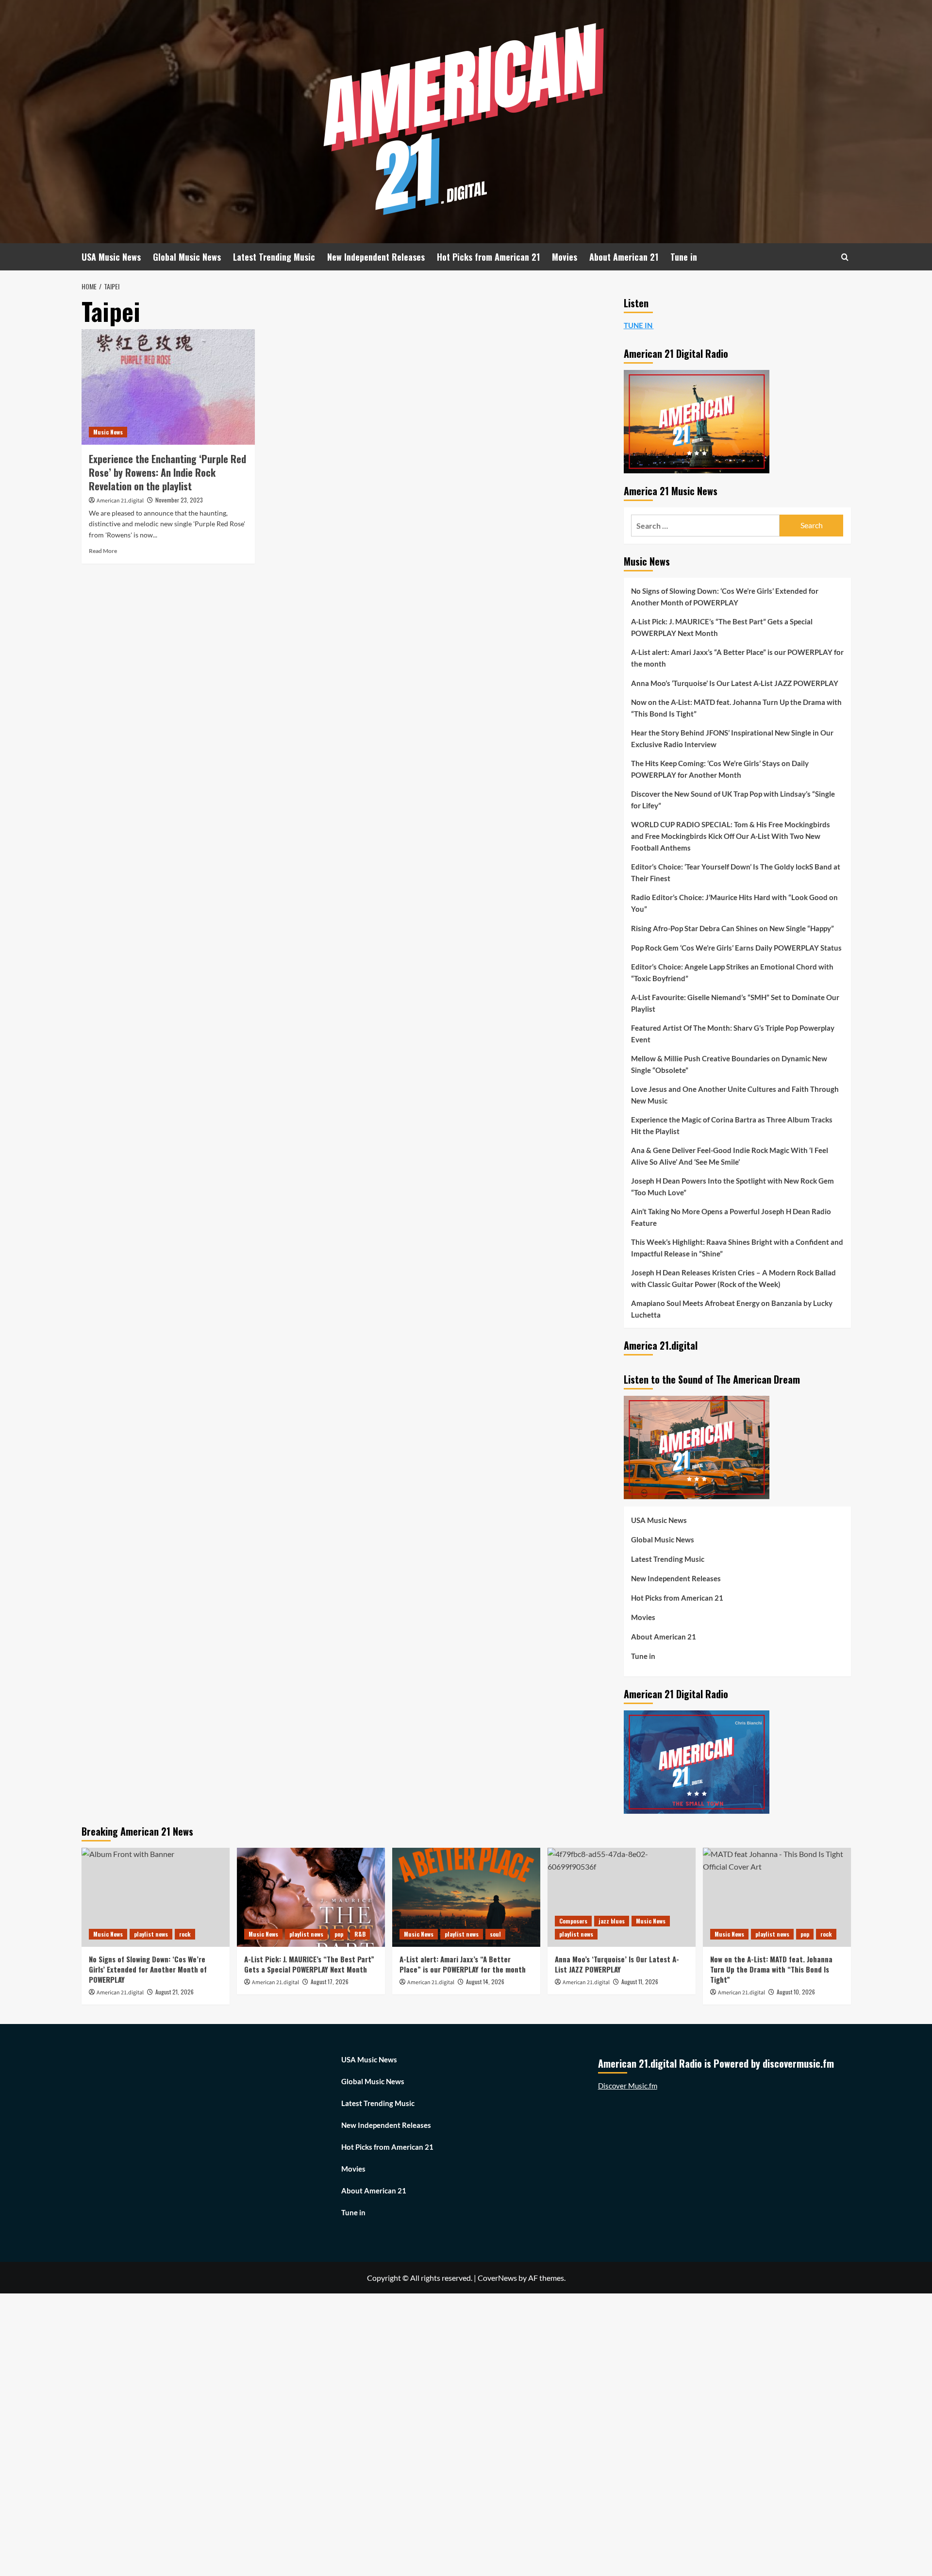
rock (185, 1934)
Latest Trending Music (274, 257)
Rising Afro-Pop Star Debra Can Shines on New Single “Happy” (732, 928)
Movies (565, 257)
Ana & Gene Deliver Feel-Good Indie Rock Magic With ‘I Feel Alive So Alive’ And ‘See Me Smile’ (730, 1156)
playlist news (151, 1934)
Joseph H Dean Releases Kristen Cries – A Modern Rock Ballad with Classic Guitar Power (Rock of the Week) (733, 1278)
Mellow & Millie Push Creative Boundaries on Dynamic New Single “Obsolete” (729, 1064)
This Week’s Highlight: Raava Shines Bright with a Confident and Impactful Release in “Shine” (737, 1248)
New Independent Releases (376, 257)
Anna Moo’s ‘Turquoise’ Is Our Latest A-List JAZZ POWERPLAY (735, 683)
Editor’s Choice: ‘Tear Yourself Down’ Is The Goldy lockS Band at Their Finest (736, 872)
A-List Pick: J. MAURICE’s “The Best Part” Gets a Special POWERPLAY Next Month (722, 627)
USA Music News (111, 257)
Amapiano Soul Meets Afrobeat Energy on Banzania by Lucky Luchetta (732, 1309)
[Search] (845, 257)
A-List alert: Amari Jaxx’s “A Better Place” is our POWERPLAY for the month (737, 658)
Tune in (684, 257)
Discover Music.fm (628, 2086)
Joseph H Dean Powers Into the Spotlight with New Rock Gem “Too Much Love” (732, 1187)
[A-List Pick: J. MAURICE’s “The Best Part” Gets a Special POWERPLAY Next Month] (311, 1897)
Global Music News (187, 257)
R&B (360, 1934)
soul (495, 1934)
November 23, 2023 (179, 500)
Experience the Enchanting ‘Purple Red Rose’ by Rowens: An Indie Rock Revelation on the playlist (167, 472)
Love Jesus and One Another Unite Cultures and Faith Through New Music (735, 1095)
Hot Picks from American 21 (488, 257)
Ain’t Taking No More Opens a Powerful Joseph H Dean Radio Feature (731, 1217)
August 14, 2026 (485, 1982)
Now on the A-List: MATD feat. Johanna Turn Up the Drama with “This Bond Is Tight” (736, 708)
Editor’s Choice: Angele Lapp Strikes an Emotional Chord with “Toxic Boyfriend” (732, 972)
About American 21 (624, 257)
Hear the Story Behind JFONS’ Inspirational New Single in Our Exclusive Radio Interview (732, 738)
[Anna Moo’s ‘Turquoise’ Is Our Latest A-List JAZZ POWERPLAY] (622, 1897)
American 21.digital (120, 501)
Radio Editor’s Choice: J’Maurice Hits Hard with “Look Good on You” (734, 903)
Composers (573, 1921)
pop (339, 1934)
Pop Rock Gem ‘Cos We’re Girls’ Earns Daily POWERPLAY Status (736, 948)
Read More (103, 551)
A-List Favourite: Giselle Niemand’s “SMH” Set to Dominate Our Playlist (735, 1003)
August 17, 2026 (330, 1982)
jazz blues (612, 1921)
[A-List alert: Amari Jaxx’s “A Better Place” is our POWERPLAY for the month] (466, 1897)
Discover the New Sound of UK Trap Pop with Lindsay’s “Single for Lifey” (733, 800)
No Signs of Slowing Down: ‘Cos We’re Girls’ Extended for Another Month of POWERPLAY (725, 597)
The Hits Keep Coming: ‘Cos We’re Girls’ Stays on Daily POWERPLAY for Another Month (720, 769)
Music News (108, 432)
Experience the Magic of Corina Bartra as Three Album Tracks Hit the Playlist (732, 1125)
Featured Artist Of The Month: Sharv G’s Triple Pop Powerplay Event (733, 1034)
